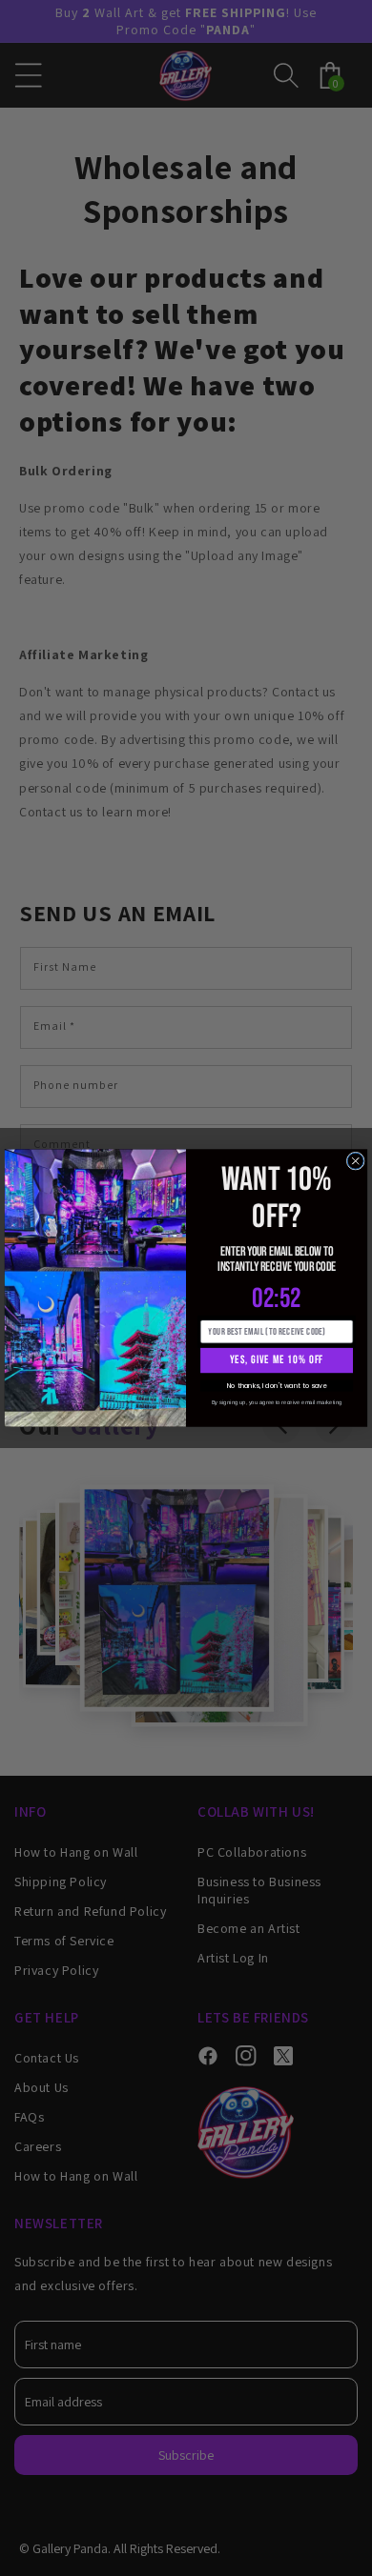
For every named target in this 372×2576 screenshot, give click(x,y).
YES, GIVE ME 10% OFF (277, 1360)
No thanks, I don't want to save (277, 1386)
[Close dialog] (355, 1161)
